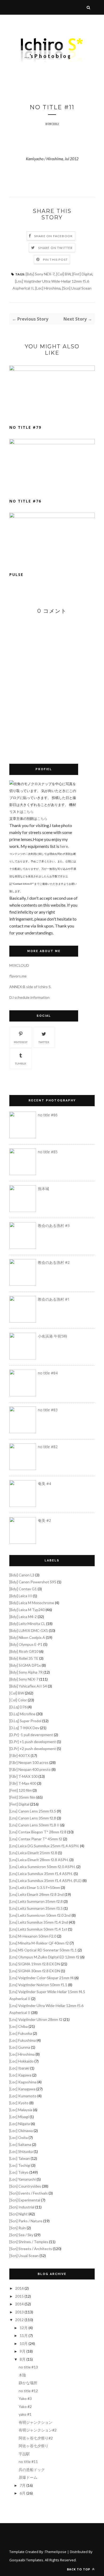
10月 (24, 2343)
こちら (28, 812)
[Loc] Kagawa (20, 2075)
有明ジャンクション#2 (38, 2430)
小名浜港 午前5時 (53, 1336)
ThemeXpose (56, 2552)
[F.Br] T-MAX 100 (23, 1776)
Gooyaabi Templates (26, 2560)
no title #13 (28, 2367)
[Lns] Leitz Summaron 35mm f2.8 (36, 1901)
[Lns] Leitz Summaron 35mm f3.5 (36, 1908)
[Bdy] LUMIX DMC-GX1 (29, 1630)
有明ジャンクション (35, 2422)
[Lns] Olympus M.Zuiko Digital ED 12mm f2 (44, 1957)
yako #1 (25, 2414)
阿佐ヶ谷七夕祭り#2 (36, 2438)
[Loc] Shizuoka (21, 2151)
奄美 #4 (44, 1484)
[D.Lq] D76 (18, 1707)
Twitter (44, 1042)
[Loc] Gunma (20, 2047)
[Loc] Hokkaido (21, 2061)
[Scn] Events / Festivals (29, 2193)
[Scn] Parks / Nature (26, 2221)
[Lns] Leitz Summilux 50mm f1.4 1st (38, 1929)
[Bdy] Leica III (21, 1596)
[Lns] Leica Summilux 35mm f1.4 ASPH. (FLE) (45, 1881)
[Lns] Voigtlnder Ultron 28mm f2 (36, 2019)
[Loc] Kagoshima (23, 2082)
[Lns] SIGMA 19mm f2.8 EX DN (35, 1964)
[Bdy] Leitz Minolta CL (27, 1624)
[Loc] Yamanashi (23, 2179)
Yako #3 (25, 2398)
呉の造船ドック (32, 2470)
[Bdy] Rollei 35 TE (24, 1658)
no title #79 (25, 427)
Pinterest (21, 1042)
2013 (19, 2312)
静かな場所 (28, 2383)
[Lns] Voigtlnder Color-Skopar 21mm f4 (41, 1978)
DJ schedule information (29, 997)
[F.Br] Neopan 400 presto (30, 1769)
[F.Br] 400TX (20, 1755)
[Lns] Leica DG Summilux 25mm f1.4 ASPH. (44, 1846)
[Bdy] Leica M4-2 (23, 1617)
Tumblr (21, 1063)
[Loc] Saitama (20, 2144)
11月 (24, 2335)
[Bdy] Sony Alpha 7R (26, 1672)
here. (64, 846)
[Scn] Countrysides (25, 2186)
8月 (23, 2359)
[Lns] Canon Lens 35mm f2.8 (33, 1818)
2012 (19, 2320)
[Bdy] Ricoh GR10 (24, 1651)
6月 (23, 2493)
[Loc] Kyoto (19, 2103)
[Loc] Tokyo (19, 2172)
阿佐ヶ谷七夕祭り (34, 2446)
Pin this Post (55, 260)
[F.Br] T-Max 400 (23, 1783)
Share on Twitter (55, 248)
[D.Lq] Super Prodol (25, 1721)
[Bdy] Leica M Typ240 (27, 1610)
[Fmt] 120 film (21, 1790)
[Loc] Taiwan (20, 2158)
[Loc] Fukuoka (21, 2033)
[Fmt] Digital (82, 274)
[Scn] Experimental (25, 2200)
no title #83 (48, 1410)
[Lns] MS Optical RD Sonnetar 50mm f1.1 (43, 1950)
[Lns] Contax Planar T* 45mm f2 (36, 1839)
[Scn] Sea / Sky (21, 2235)
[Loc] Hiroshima (48, 288)
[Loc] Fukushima (23, 2040)
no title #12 (28, 2391)
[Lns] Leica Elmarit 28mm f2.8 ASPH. (39, 1860)
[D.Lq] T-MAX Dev (24, 1728)
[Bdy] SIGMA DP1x (25, 1665)
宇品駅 (24, 2454)
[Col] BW (63, 274)
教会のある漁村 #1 (54, 1299)
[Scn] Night (19, 2214)
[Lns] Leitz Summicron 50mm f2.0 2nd (40, 1915)
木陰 (22, 2375)
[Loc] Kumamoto (23, 2096)
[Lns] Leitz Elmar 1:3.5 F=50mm (35, 1887)
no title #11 (28, 2462)
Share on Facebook (53, 236)
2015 (19, 2296)
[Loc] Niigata (20, 2124)
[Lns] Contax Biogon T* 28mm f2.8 (38, 1832)
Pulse (16, 574)
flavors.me (18, 976)
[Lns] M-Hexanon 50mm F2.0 (33, 1936)
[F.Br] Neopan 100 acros (29, 1762)
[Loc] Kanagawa (22, 2089)
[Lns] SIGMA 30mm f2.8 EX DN (35, 1971)
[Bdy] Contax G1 (23, 1589)
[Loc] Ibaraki (19, 2068)
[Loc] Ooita (19, 2137)
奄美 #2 (44, 1520)
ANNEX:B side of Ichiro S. (30, 987)
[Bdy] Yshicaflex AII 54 (28, 1686)
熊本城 (43, 1189)
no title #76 (25, 501)
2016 (19, 2288)
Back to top (79, 2569)
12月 (24, 2328)
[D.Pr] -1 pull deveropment (31, 1735)
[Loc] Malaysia (21, 2110)
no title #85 (48, 1152)
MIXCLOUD (19, 965)
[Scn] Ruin (18, 2228)
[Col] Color (18, 1700)
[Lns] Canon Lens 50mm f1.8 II (34, 1825)
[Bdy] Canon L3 (22, 1575)
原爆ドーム (28, 2477)
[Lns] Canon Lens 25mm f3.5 (33, 1811)
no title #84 (48, 1373)
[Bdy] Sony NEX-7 (40, 274)
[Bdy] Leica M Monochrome (32, 1603)
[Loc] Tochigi (20, 2165)
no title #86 (48, 1115)
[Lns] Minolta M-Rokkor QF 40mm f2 (39, 1943)
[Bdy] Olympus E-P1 (26, 1644)
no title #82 (48, 1447)
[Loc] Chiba (19, 2026)
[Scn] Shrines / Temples (29, 2242)
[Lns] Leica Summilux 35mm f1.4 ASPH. (41, 1874)
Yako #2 (25, 2407)
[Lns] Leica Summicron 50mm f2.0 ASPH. (42, 1867)
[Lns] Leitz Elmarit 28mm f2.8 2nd (37, 1894)
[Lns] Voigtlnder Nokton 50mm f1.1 (38, 1985)
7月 (23, 2485)
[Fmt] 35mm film (22, 1797)
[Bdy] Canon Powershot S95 (33, 1582)
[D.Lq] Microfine (22, 1714)
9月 (23, 2351)
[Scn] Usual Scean (77, 288)
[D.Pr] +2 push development (33, 1749)
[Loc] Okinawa (21, 2131)
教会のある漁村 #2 (54, 1262)
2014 (19, 2304)
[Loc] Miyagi (19, 2117)
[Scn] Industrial (22, 2207)
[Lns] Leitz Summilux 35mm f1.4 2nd (39, 1922)
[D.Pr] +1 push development (33, 1742)
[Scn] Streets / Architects (31, 2249)
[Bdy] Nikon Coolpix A (27, 1637)
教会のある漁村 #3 (54, 1225)
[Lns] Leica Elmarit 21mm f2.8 (33, 1853)
